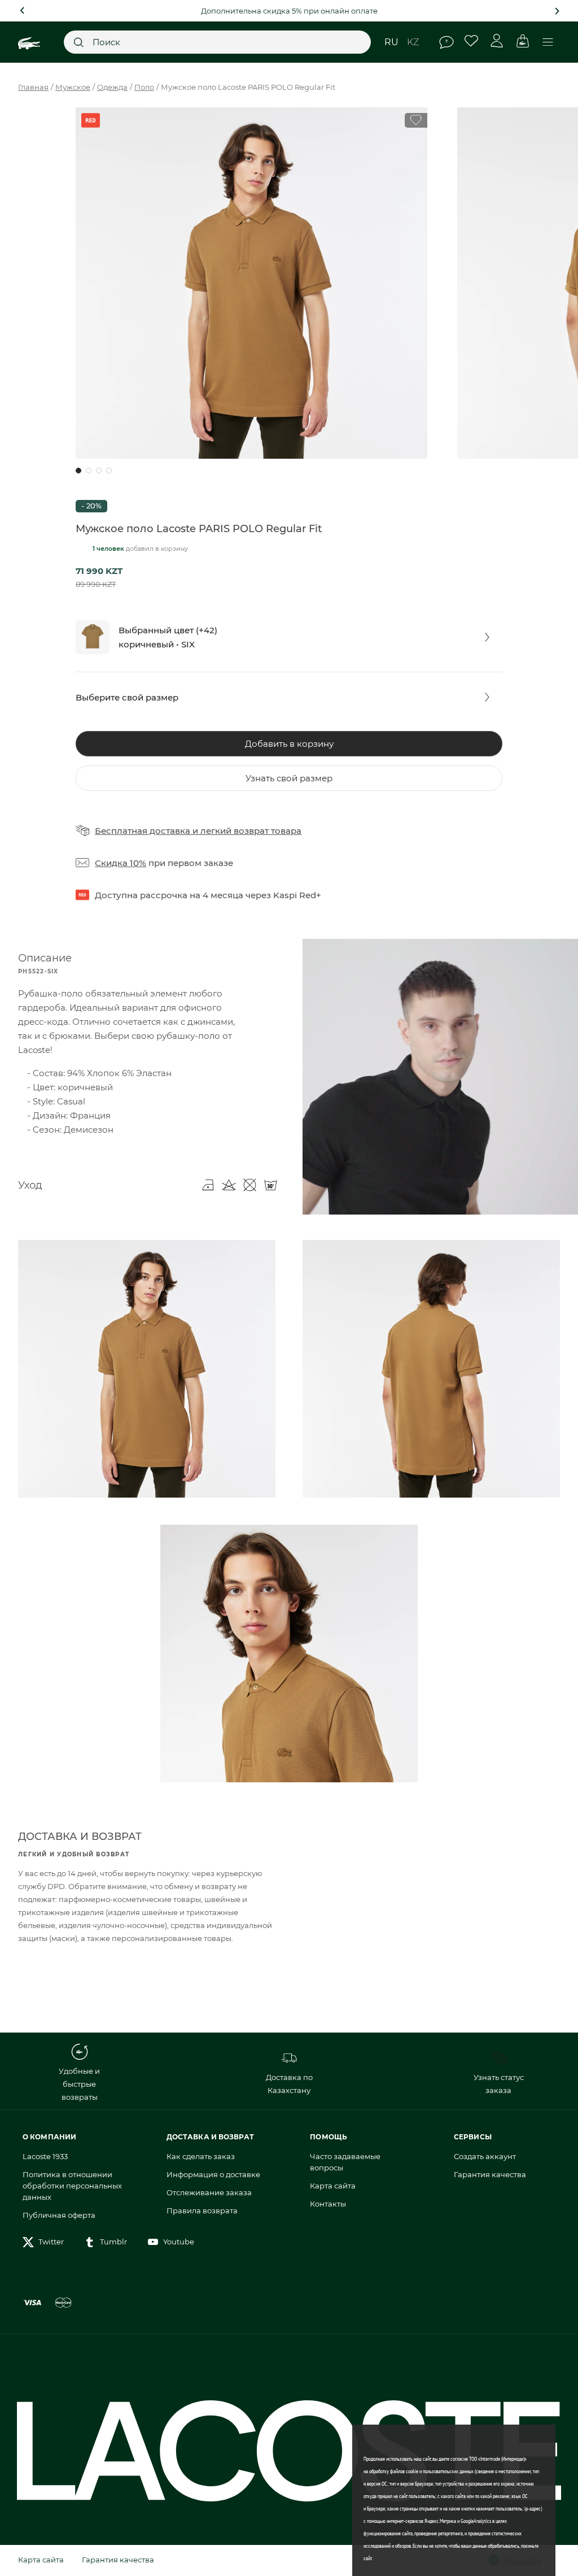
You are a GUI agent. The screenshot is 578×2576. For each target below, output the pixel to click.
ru (391, 42)
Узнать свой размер (289, 778)
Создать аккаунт (485, 2156)
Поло (144, 87)
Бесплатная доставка (143, 831)
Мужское (73, 87)
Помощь (446, 42)
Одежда (112, 87)
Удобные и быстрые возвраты (79, 2084)
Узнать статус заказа (499, 2084)
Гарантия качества (490, 2174)
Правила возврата (202, 2211)
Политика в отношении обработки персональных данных (72, 2186)
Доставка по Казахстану (289, 2084)
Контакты (328, 2204)
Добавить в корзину (289, 744)
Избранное (472, 41)
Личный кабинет (497, 41)
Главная (33, 87)
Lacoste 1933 (45, 2156)
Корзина (522, 41)
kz (413, 42)
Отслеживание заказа (209, 2192)
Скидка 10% (121, 863)
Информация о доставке (213, 2174)
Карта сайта (333, 2186)
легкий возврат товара (251, 831)
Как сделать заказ (201, 2156)
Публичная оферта (59, 2215)
